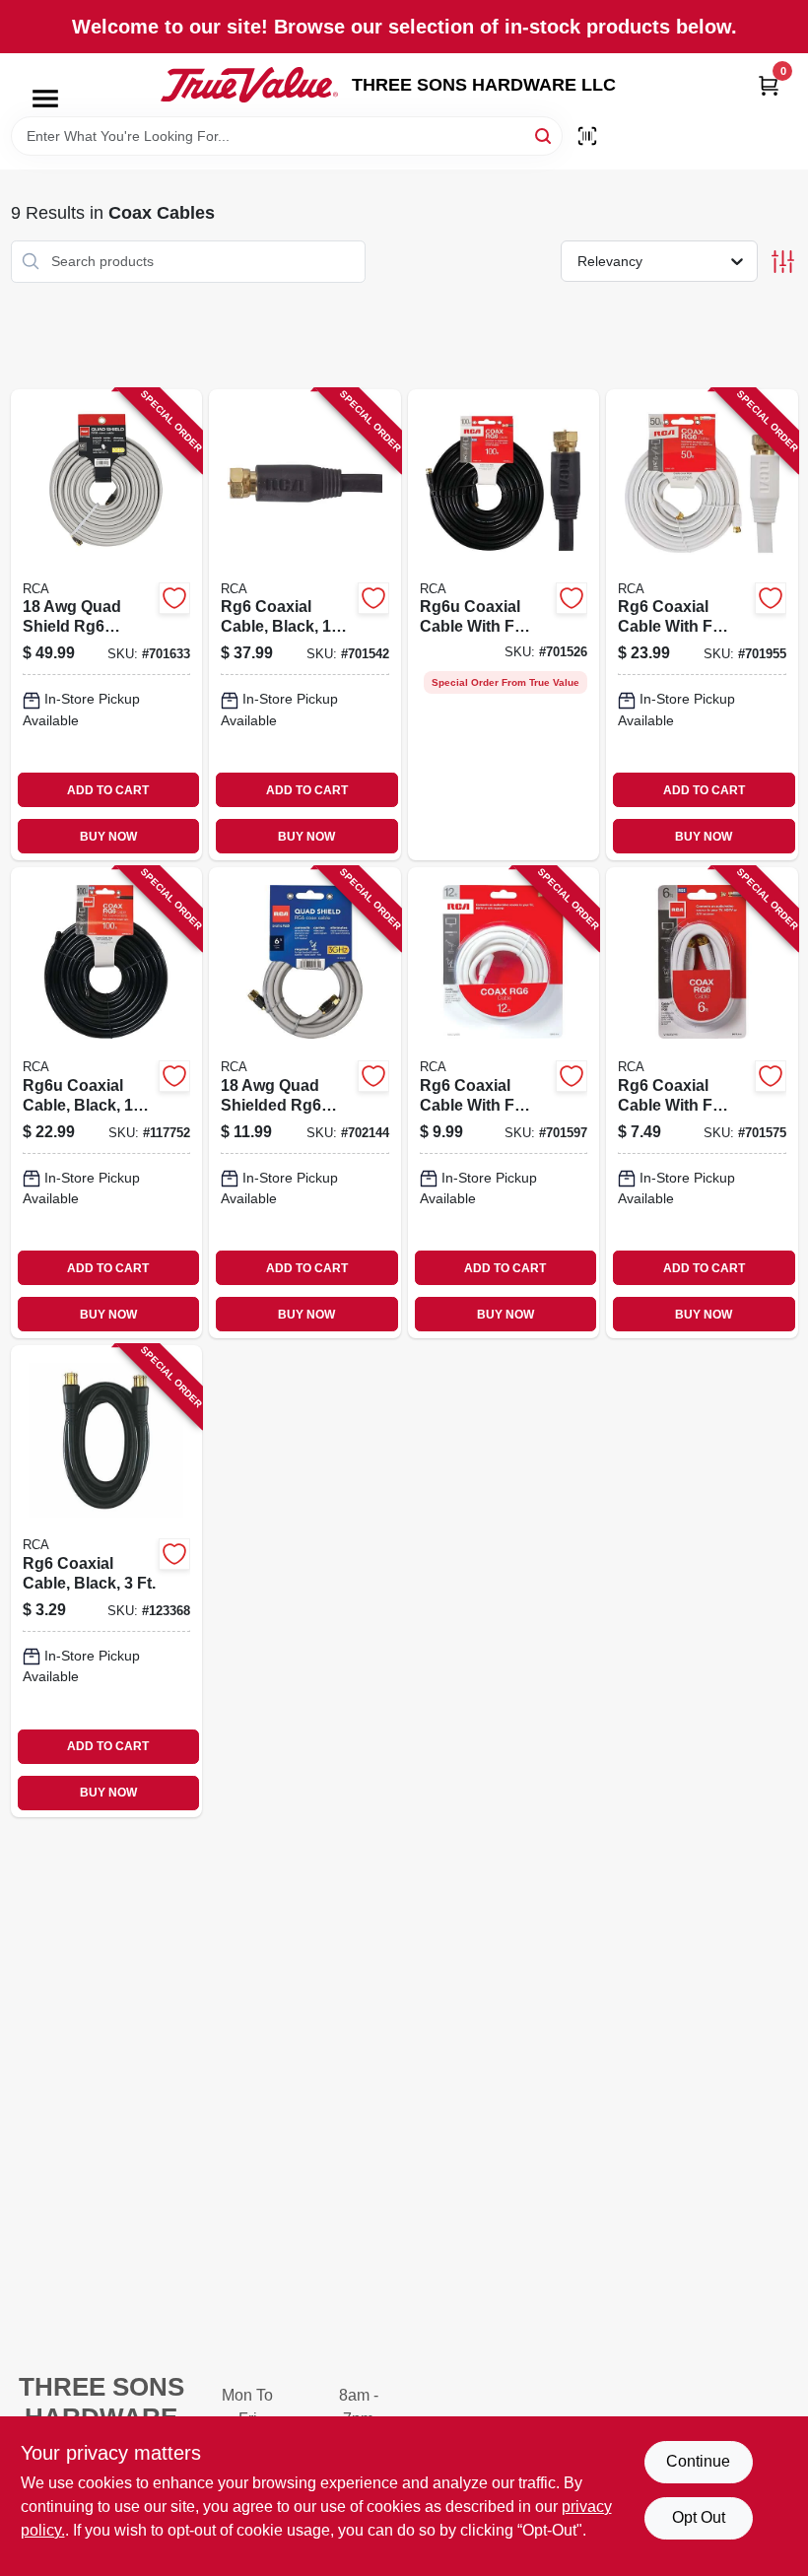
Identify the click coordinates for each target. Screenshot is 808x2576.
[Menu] (45, 99)
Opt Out (699, 2517)
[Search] (544, 135)
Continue (698, 2461)
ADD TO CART (108, 790)
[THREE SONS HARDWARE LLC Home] (249, 85)
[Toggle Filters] (783, 262)
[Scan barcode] (587, 136)
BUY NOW (108, 837)
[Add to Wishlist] (174, 598)
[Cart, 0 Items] (769, 85)
